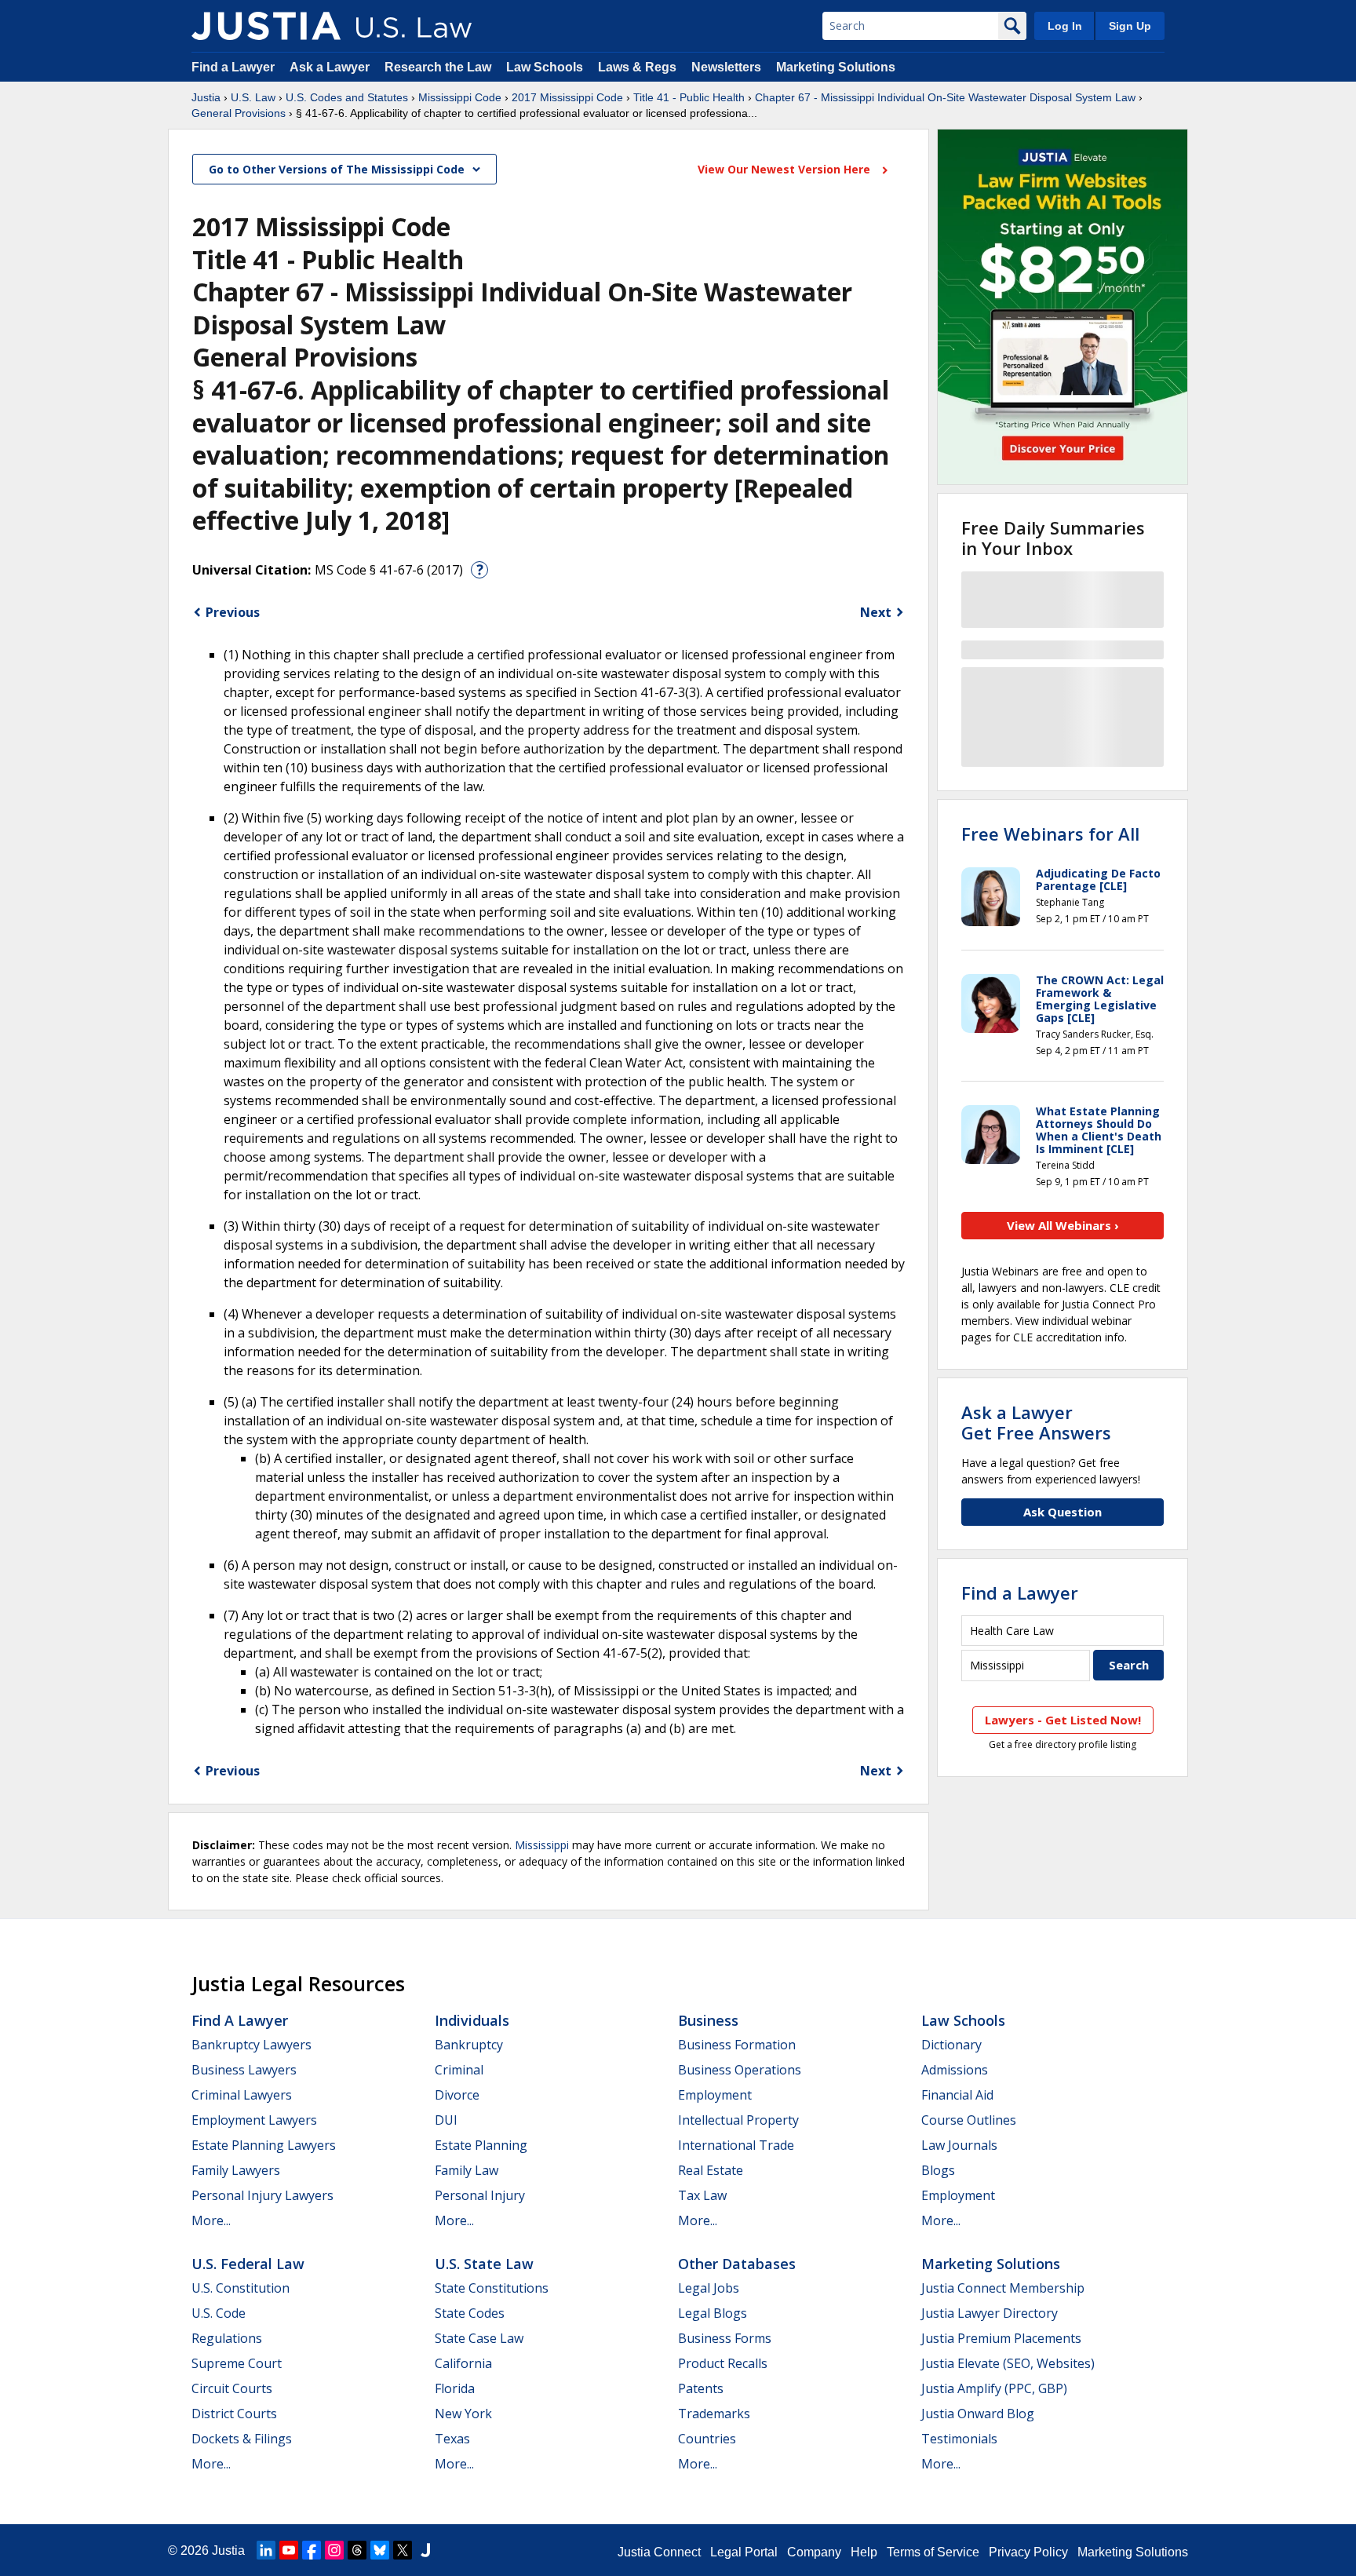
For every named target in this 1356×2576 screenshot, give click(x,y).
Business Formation (737, 2045)
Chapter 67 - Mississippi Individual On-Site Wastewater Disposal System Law (945, 97)
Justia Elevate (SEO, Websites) (1008, 2363)
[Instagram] (334, 2550)
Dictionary (951, 2045)
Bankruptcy (469, 2045)
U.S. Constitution (241, 2288)
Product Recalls (723, 2363)
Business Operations (740, 2070)
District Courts (234, 2414)
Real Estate (711, 2170)
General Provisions (239, 113)
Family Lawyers (236, 2170)
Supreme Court (237, 2363)
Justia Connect (659, 2552)
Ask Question (1063, 1512)
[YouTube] (289, 2550)
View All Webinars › (1063, 1225)
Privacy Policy (1028, 2552)
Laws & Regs (637, 67)
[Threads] (357, 2550)
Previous (233, 612)
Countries (707, 2439)
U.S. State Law (484, 2264)
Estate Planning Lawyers (264, 2145)
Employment (715, 2095)
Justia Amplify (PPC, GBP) (994, 2388)
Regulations (227, 2338)
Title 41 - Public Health (689, 97)
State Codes (470, 2313)
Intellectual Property (738, 2120)
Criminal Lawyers (242, 2095)
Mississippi (542, 1845)
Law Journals (959, 2145)
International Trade (736, 2145)
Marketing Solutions (836, 67)
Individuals (472, 2020)
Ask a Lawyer (331, 67)
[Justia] (266, 26)
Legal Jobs (709, 2288)
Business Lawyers (244, 2070)
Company (814, 2552)
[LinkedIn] (266, 2550)
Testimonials (959, 2439)
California (463, 2363)
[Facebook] (312, 2550)
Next (876, 612)
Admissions (955, 2070)
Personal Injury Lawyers (262, 2195)
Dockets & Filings (242, 2439)
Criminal (459, 2070)
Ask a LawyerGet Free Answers (1036, 1422)
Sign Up (1130, 26)
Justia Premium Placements (1001, 2338)
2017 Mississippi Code (567, 97)
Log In (1065, 26)
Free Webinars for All (1050, 834)
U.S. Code (219, 2313)
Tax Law (702, 2195)
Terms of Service (933, 2552)
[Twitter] (403, 2550)
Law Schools (545, 67)
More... (211, 2220)
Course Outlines (969, 2120)
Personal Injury (480, 2195)
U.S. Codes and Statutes (347, 97)
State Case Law (479, 2338)
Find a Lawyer (233, 67)
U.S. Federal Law (248, 2264)
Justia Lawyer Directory (990, 2313)
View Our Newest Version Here (786, 169)
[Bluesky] (380, 2550)
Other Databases (737, 2264)
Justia (206, 97)
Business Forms (725, 2338)
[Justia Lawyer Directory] (425, 2550)
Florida (455, 2388)
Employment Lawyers (254, 2120)
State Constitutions (492, 2288)
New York (463, 2414)
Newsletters (726, 67)
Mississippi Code (460, 97)
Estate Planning (481, 2145)
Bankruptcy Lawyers (252, 2045)
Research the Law (438, 67)
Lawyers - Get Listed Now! (1063, 1720)
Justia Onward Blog (978, 2414)
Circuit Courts (232, 2388)
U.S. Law (253, 97)
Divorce (457, 2095)
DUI (446, 2120)
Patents (701, 2388)
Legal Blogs (713, 2313)
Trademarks (714, 2414)
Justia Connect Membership (1003, 2288)
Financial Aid (957, 2095)
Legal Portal (744, 2552)
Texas (452, 2439)
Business (708, 2020)
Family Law (467, 2170)
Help (864, 2552)
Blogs (938, 2170)
